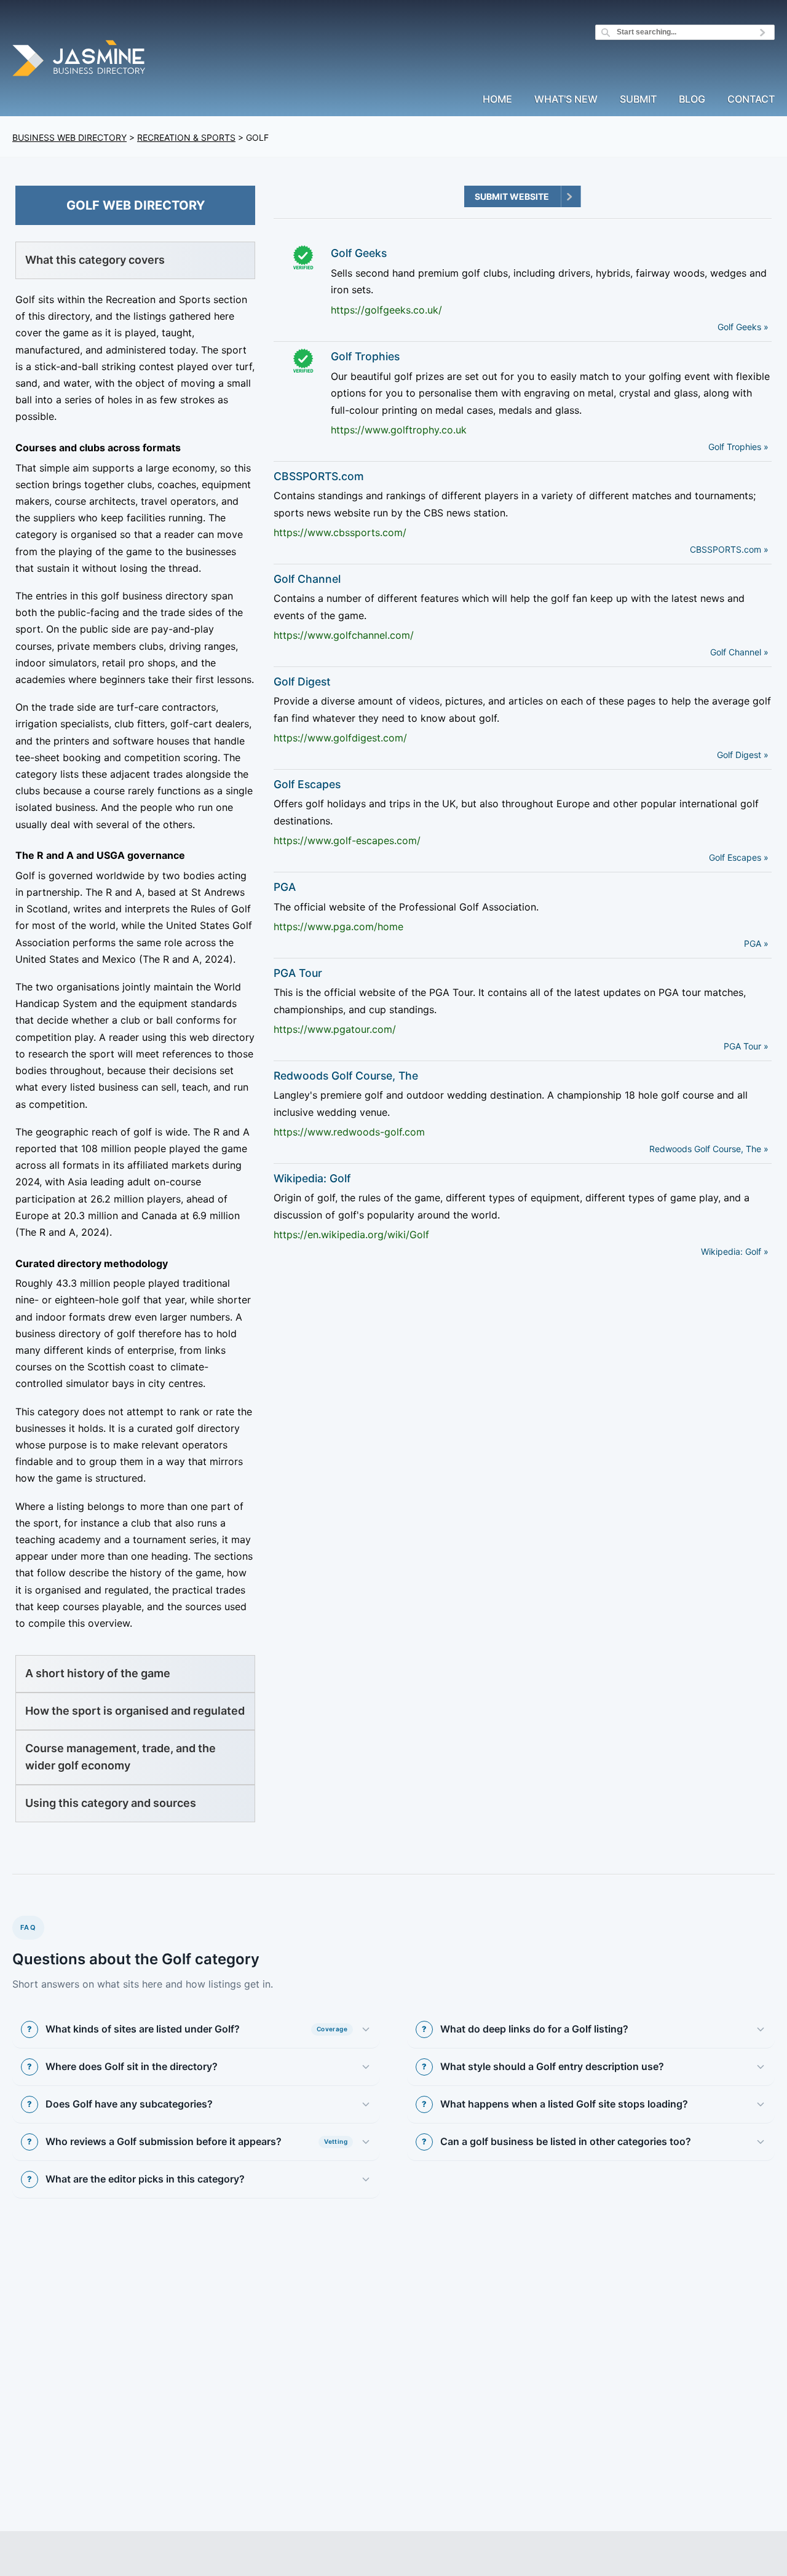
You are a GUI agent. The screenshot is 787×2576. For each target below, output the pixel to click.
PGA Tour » (746, 1046)
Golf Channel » (739, 652)
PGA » (756, 943)
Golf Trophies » (738, 447)
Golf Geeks (359, 253)
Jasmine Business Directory (80, 60)
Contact (751, 100)
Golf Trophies (365, 356)
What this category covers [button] (95, 260)
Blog (692, 100)
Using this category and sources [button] (111, 1803)
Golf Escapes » (739, 857)
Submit (638, 100)
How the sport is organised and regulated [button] (135, 1711)
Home (497, 100)
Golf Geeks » (743, 327)
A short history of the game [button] (98, 1673)
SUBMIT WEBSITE (512, 196)
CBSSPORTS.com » (729, 549)
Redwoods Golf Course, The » (709, 1149)
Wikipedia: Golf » (735, 1251)
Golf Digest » (743, 755)
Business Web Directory (69, 137)
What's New (566, 100)
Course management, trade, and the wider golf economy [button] (121, 1757)
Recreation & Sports (186, 137)
